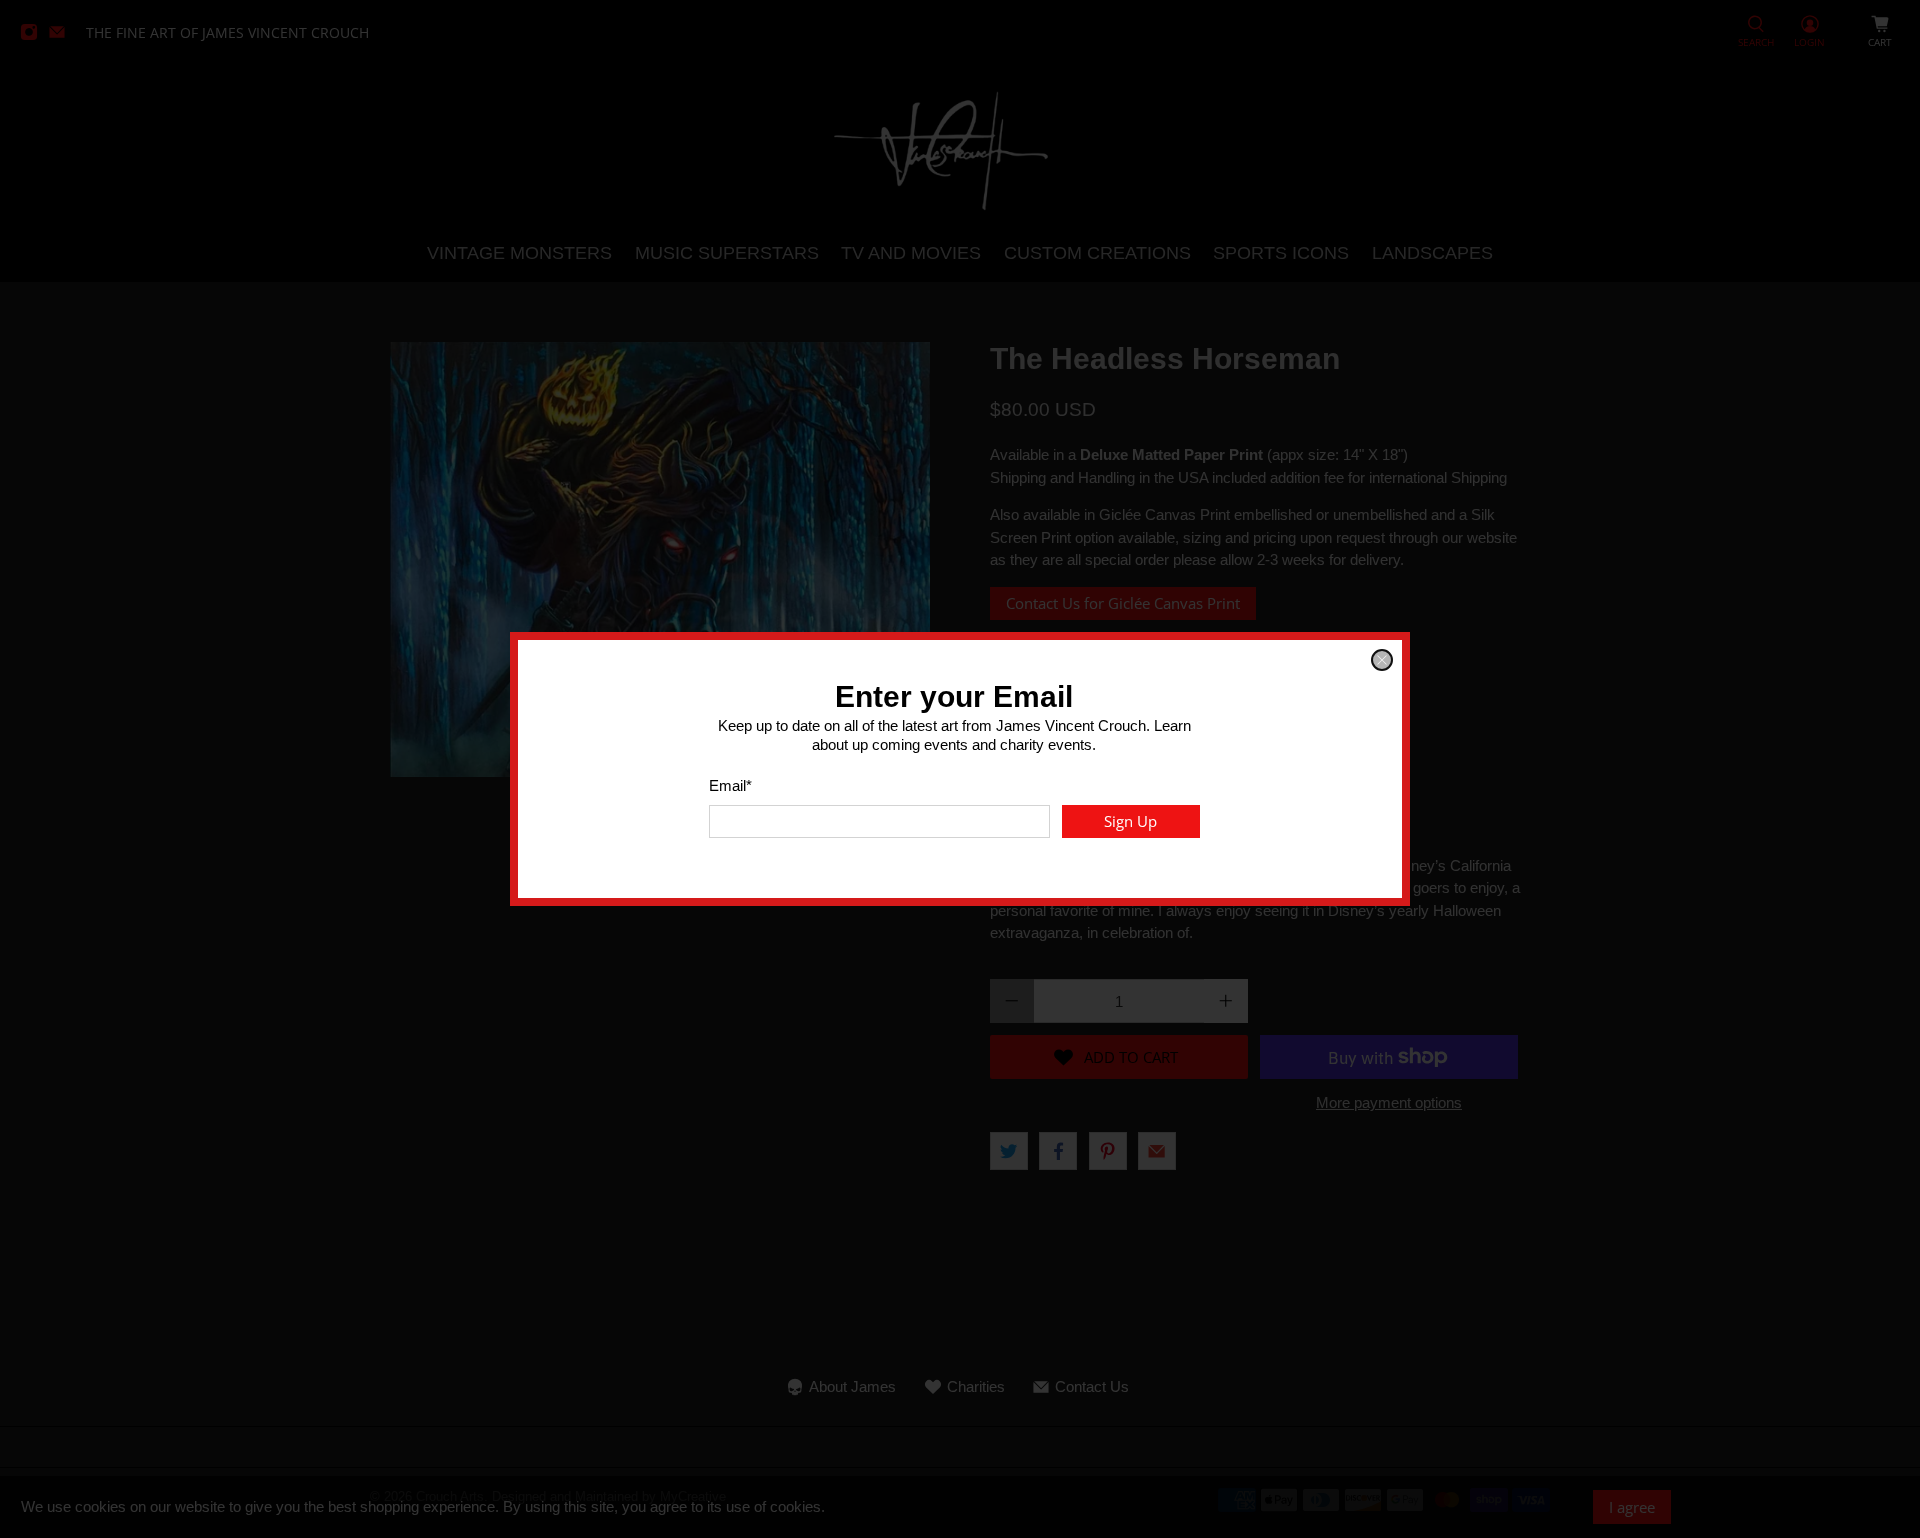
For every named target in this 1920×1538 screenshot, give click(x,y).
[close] (1382, 660)
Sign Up (1130, 821)
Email (730, 785)
